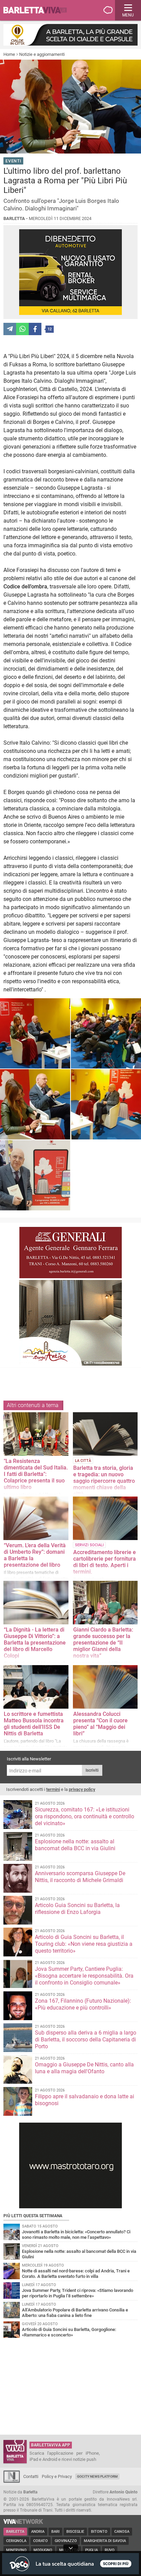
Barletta (15, 2532)
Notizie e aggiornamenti (42, 54)
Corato (41, 2541)
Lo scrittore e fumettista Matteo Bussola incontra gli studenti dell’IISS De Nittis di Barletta (34, 1724)
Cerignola (16, 2541)
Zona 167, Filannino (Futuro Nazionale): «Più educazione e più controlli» (83, 2004)
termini (53, 1789)
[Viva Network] (23, 2522)
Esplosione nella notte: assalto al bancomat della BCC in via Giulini (75, 1845)
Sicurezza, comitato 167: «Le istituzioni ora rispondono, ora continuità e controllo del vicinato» (85, 1816)
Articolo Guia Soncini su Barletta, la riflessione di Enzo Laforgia (77, 1909)
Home (9, 54)
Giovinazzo (66, 2541)
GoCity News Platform (97, 2476)
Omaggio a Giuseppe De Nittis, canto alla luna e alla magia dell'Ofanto (84, 2068)
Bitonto (99, 2532)
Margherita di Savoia (105, 2541)
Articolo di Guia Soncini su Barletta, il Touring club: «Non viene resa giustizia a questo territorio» (84, 1944)
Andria (38, 2532)
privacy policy (82, 1789)
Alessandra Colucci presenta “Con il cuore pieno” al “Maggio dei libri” (100, 1724)
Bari (55, 2532)
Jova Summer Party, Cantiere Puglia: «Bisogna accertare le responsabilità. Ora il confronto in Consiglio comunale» (84, 1976)
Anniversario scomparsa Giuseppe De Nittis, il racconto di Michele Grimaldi (80, 1877)
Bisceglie (75, 2532)
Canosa (122, 2532)
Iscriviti (92, 1770)
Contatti (31, 2476)
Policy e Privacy (57, 2476)
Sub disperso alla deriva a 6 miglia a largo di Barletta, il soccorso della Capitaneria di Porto (86, 2040)
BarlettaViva (38, 10)
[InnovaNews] (12, 2481)
